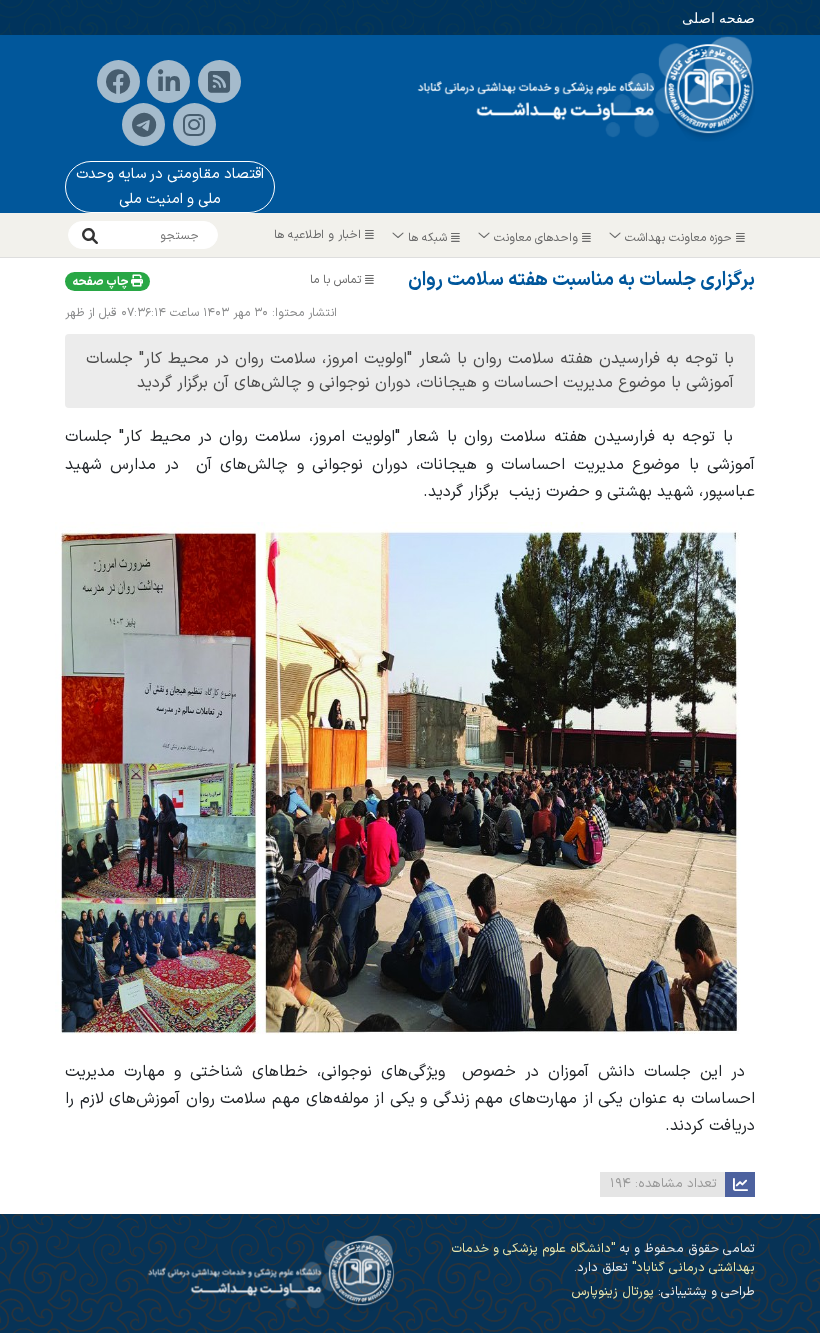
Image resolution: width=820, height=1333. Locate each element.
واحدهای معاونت (536, 238)
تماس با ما (337, 280)
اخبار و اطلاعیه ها (319, 235)
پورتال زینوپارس (612, 1291)
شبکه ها (427, 238)
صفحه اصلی (718, 17)
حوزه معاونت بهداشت (678, 238)
